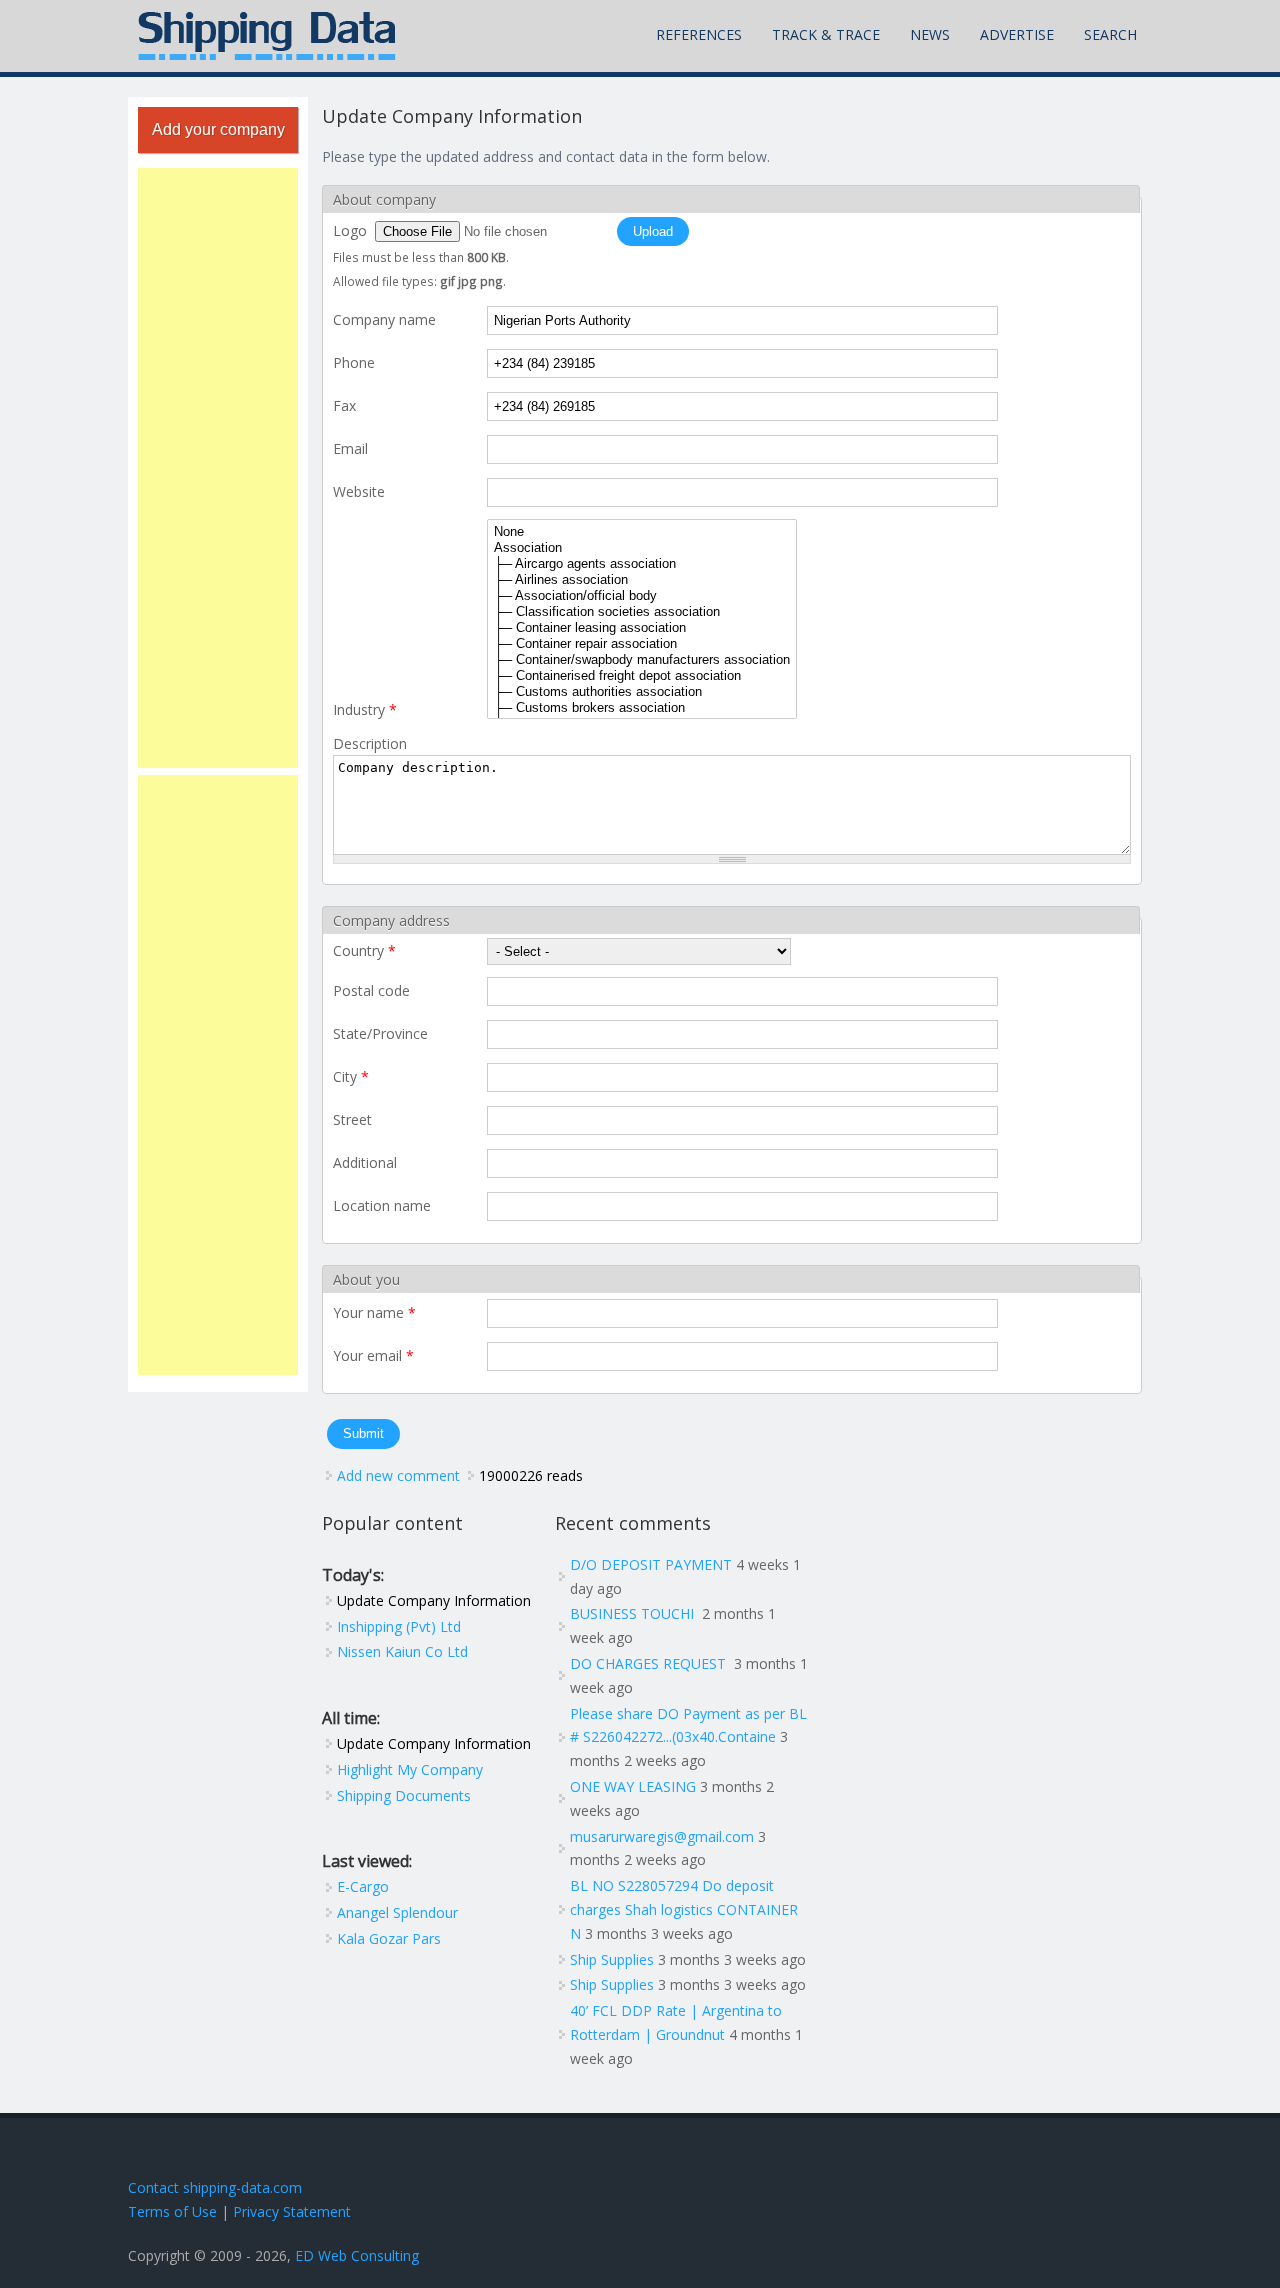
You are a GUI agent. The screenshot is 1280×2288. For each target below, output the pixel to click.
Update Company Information (434, 1600)
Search (1110, 34)
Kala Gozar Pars (389, 1938)
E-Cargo (363, 1886)
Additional (365, 1162)
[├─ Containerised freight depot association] (642, 676)
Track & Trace (826, 34)
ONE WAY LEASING (633, 1786)
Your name (374, 1312)
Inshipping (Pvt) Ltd (399, 1626)
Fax (344, 405)
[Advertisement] (218, 468)
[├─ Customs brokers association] (642, 708)
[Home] (267, 36)
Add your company (218, 129)
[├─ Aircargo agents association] (642, 564)
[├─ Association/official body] (642, 596)
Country (364, 950)
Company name (384, 319)
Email (350, 448)
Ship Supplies (612, 1959)
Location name (382, 1205)
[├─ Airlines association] (642, 580)
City (351, 1076)
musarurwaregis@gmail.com (662, 1836)
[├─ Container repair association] (642, 644)
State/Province (380, 1033)
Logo (352, 230)
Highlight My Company (410, 1769)
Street (352, 1119)
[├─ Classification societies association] (642, 612)
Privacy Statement (292, 2211)
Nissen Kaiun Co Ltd (402, 1651)
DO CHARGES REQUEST (650, 1663)
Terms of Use (172, 2211)
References (699, 34)
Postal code (371, 990)
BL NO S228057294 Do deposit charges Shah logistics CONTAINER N (684, 1909)
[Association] (642, 548)
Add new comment (398, 1475)
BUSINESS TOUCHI (634, 1613)
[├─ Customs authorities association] (642, 692)
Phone (354, 362)
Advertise (1017, 34)
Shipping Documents (404, 1795)
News (930, 34)
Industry (365, 709)
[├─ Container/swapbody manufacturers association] (642, 660)
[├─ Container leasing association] (642, 628)
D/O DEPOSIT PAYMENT (651, 1564)
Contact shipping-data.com (215, 2187)
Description (370, 743)
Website (359, 491)
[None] (642, 532)
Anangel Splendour (397, 1912)
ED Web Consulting (357, 2255)
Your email (373, 1355)
